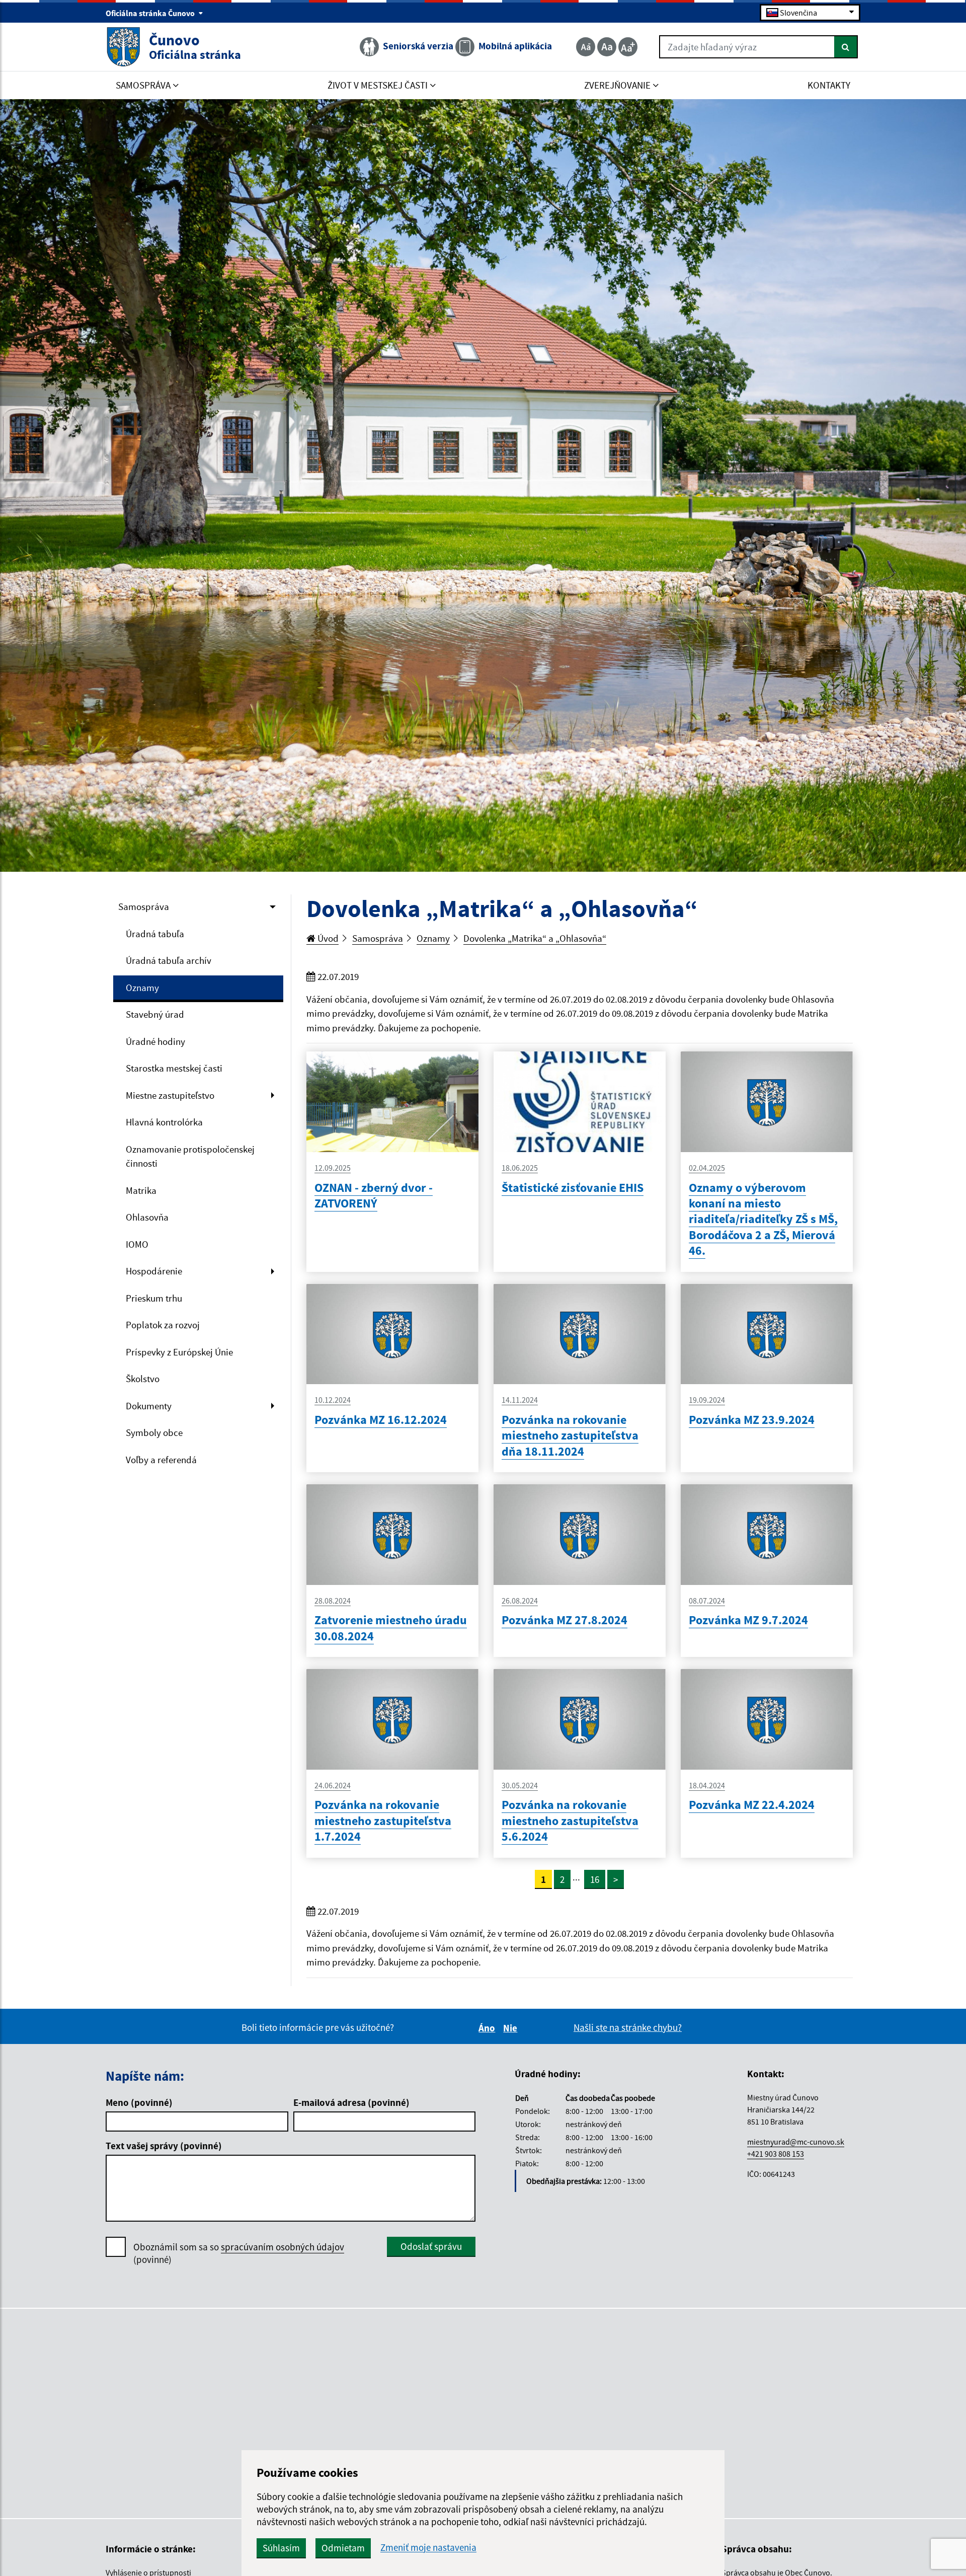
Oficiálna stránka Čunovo (151, 13)
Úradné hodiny (155, 1041)
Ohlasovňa (147, 1217)
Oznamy (142, 988)
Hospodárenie (154, 1271)
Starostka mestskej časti (174, 1068)
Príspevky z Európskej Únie (179, 1352)
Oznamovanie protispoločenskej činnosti (190, 1156)
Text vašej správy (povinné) (164, 2146)
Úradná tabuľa (155, 934)
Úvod (327, 938)
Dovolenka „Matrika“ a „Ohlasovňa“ (535, 938)
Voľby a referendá (161, 1460)
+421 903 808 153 (776, 2154)
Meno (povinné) (139, 2102)
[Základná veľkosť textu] (607, 47)
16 (595, 1879)
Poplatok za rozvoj (163, 1325)
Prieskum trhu (154, 1298)
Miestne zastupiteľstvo (170, 1095)
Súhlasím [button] (281, 2548)
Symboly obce (154, 1432)
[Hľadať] (846, 47)
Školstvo (143, 1379)
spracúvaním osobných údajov (283, 2247)
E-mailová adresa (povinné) (351, 2102)
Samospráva (144, 906)
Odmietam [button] (343, 2548)
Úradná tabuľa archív (169, 960)
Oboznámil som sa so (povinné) (239, 2253)
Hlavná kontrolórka (164, 1122)
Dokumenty (149, 1406)
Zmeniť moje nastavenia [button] (428, 2548)
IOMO (137, 1244)
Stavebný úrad (155, 1014)
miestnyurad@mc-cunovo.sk (796, 2142)
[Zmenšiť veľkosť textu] (586, 47)
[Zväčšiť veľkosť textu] (628, 47)
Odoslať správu (431, 2246)
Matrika (141, 1190)
